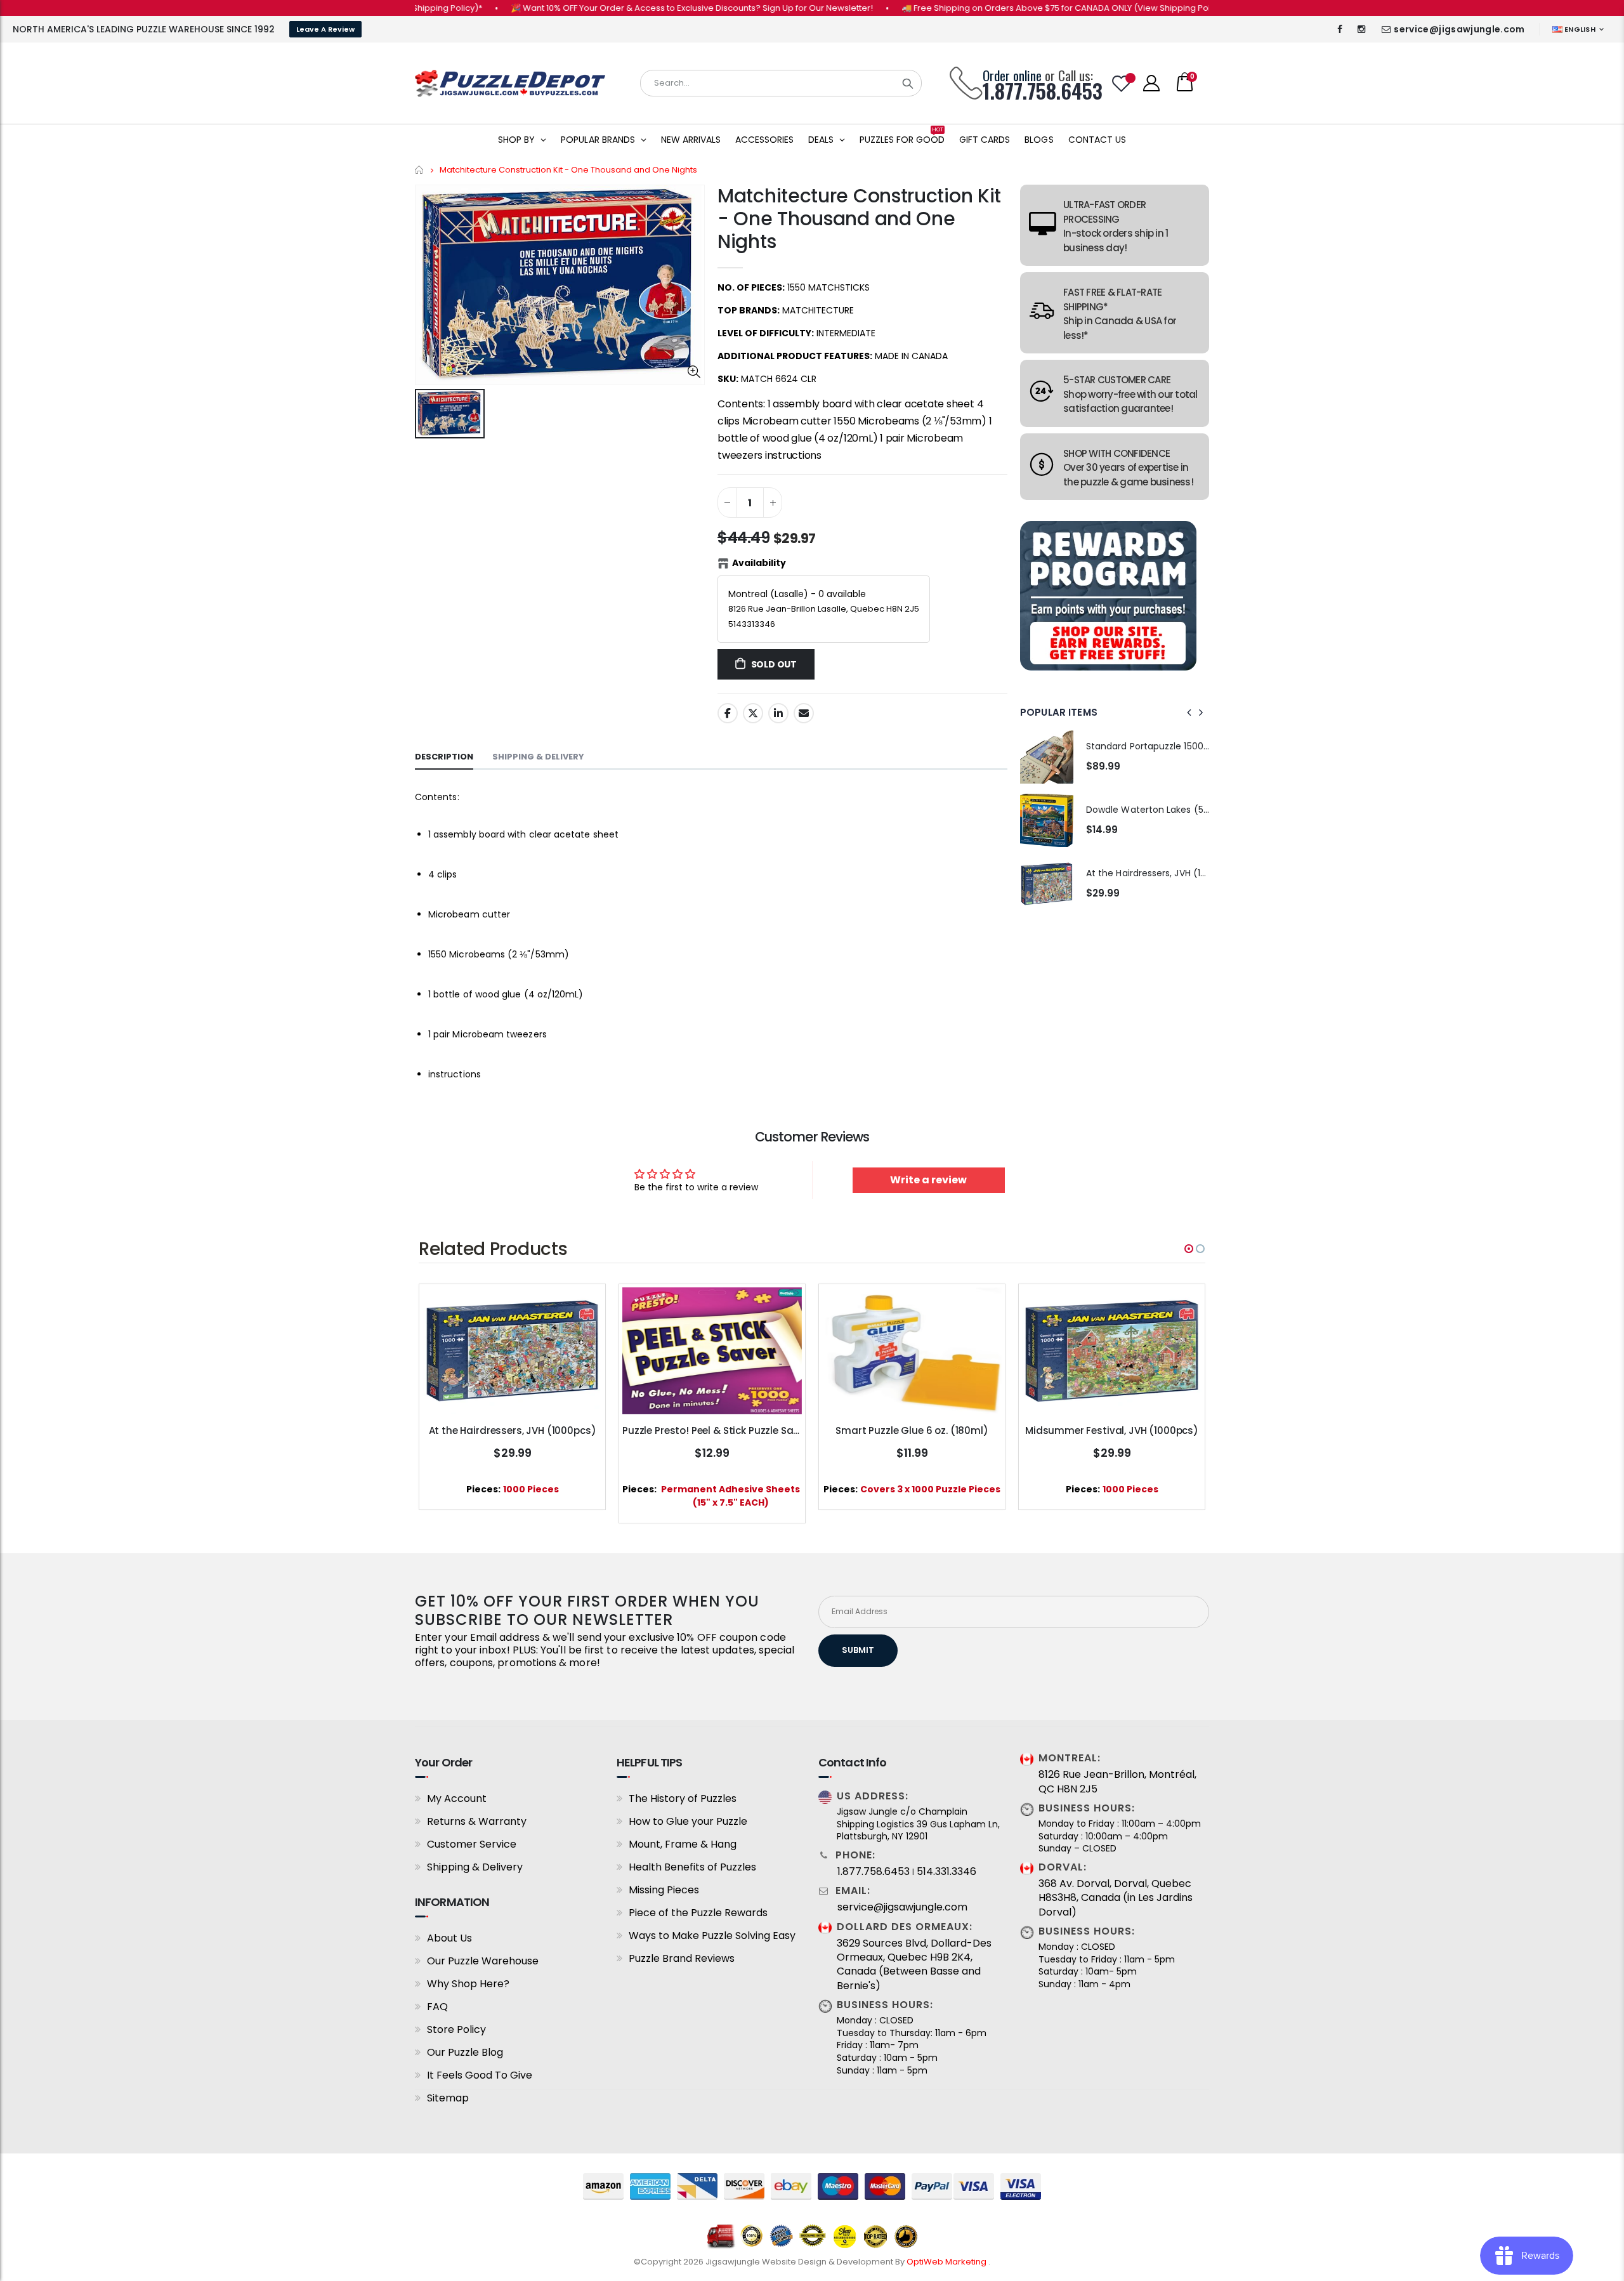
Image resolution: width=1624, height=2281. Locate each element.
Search (908, 83)
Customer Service (472, 1844)
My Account (457, 1798)
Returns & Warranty (477, 1821)
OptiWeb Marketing (947, 2262)
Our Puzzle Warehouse (483, 1961)
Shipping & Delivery (475, 1867)
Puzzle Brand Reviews (682, 1958)
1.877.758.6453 (874, 1872)
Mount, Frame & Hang (683, 1844)
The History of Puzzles (683, 1798)
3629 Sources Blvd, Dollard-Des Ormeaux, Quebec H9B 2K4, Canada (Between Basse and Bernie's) (914, 1965)
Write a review (928, 1180)
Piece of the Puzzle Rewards (698, 1913)
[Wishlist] (1122, 83)
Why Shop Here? (468, 1984)
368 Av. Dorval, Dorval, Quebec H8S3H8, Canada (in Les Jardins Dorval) (1116, 1898)
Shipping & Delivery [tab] (538, 757)
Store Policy (456, 2029)
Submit (858, 1650)
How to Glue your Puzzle (688, 1821)
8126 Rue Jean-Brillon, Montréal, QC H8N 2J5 (1117, 1782)
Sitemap (448, 2098)
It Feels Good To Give (480, 2075)
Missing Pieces (664, 1890)
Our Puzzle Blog (465, 2052)
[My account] (1151, 83)
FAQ (437, 2007)
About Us (449, 1938)
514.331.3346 (946, 1872)
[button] (1189, 1249)
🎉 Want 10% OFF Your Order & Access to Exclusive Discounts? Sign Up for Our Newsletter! (627, 8)
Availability (759, 563)
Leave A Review (325, 29)
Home (420, 170)
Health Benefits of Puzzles (692, 1867)
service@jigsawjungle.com (1459, 29)
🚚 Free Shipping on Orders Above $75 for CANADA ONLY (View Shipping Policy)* (1001, 8)
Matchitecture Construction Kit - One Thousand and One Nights (859, 219)
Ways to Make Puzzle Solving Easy (712, 1936)
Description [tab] (444, 757)
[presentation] (1189, 713)
